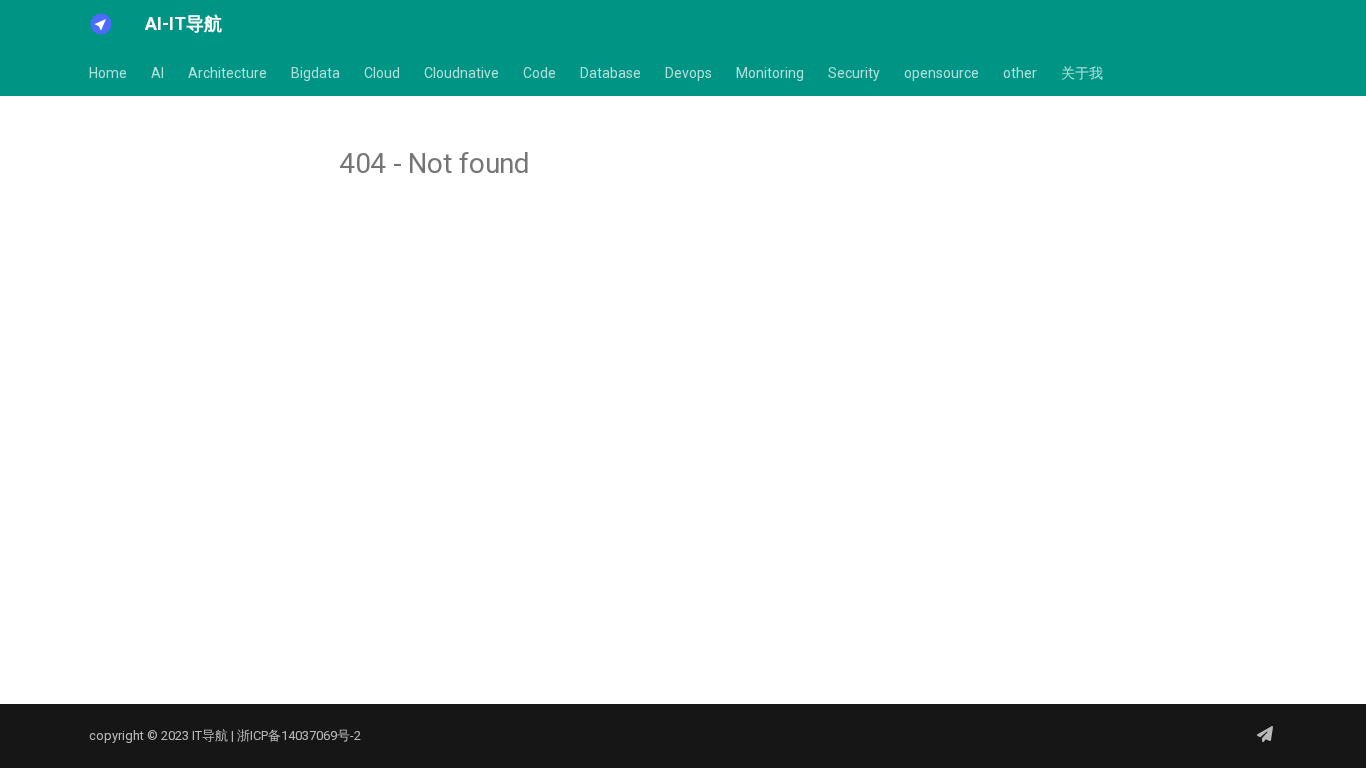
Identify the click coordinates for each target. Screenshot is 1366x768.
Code (539, 73)
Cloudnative (461, 73)
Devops (688, 73)
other (1020, 73)
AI (157, 73)
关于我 (1082, 73)
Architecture (227, 73)
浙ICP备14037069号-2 (299, 735)
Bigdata (315, 73)
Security (854, 73)
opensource (941, 73)
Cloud (382, 73)
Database (610, 73)
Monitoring (770, 73)
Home (108, 73)
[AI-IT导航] (101, 24)
